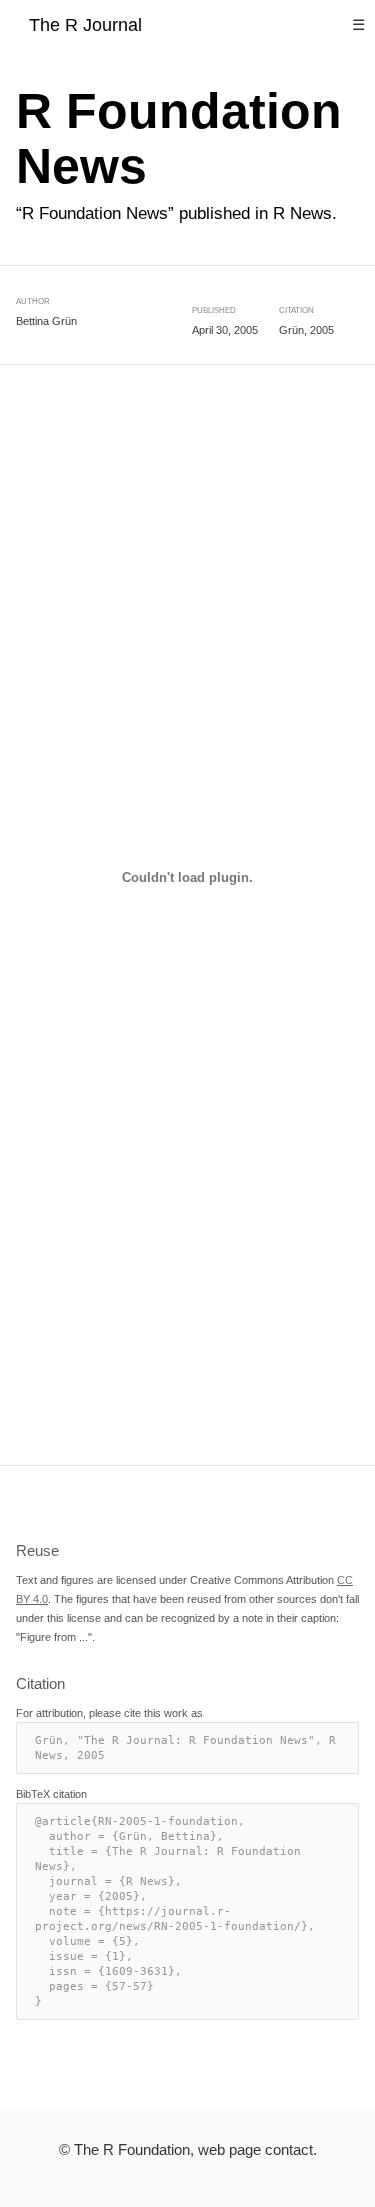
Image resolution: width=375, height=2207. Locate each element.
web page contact (255, 2149)
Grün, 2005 (306, 330)
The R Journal (85, 25)
